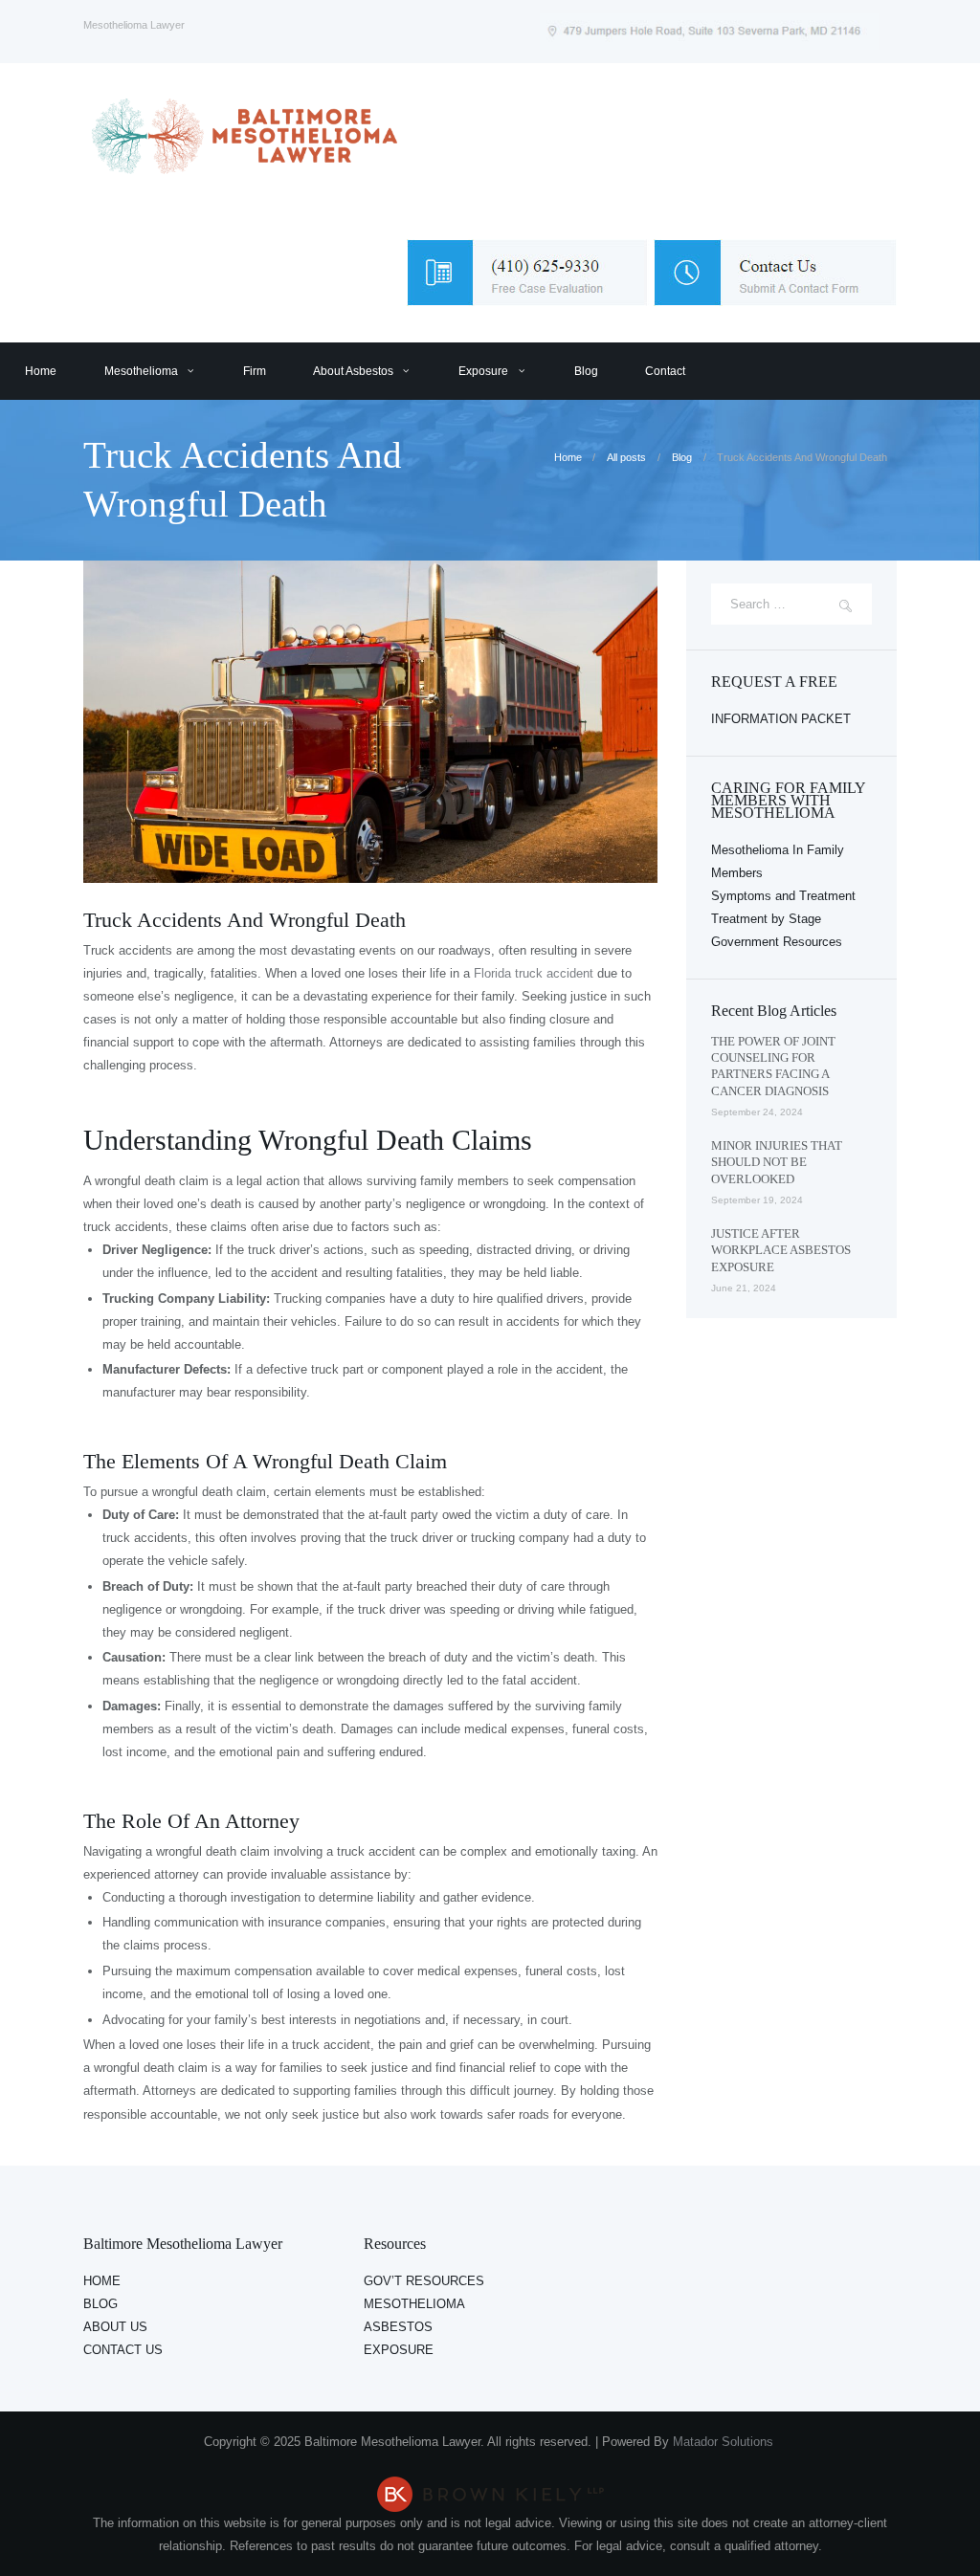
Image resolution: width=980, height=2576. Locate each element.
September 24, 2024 (757, 1112)
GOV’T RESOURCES (424, 2281)
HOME (102, 2281)
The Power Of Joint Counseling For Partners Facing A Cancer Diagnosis (773, 1066)
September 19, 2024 (757, 1200)
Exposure (483, 371)
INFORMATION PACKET (781, 719)
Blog (586, 371)
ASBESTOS (398, 2327)
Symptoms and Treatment (783, 896)
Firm (255, 371)
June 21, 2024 (744, 1288)
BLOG (100, 2304)
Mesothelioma (141, 371)
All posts (626, 457)
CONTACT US (123, 2350)
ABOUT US (115, 2327)
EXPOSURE (399, 2350)
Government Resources (777, 942)
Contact (665, 371)
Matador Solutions (725, 2442)
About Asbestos (353, 371)
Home (41, 371)
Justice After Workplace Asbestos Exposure (781, 1250)
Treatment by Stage (766, 919)
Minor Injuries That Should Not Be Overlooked (777, 1162)
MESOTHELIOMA (414, 2304)
